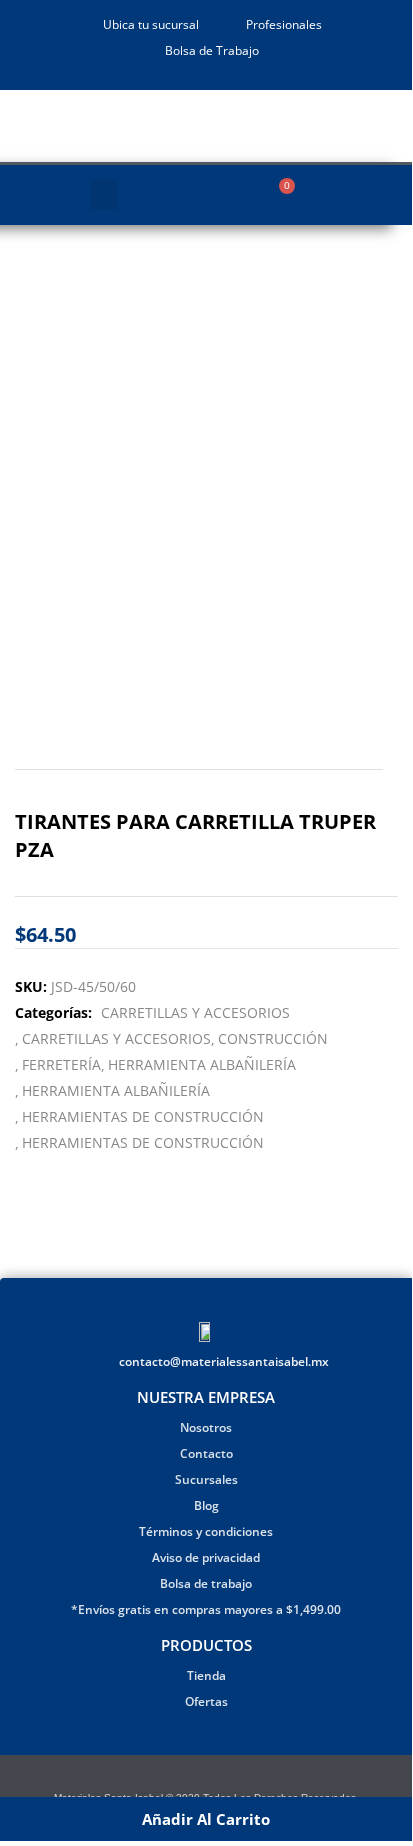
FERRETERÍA (61, 1064)
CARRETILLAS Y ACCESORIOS (195, 1012)
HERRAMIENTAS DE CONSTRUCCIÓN (143, 1116)
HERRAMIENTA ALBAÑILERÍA (202, 1064)
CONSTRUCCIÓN (273, 1038)
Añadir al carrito (206, 1819)
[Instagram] (218, 1777)
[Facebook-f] (193, 1777)
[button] (104, 195)
